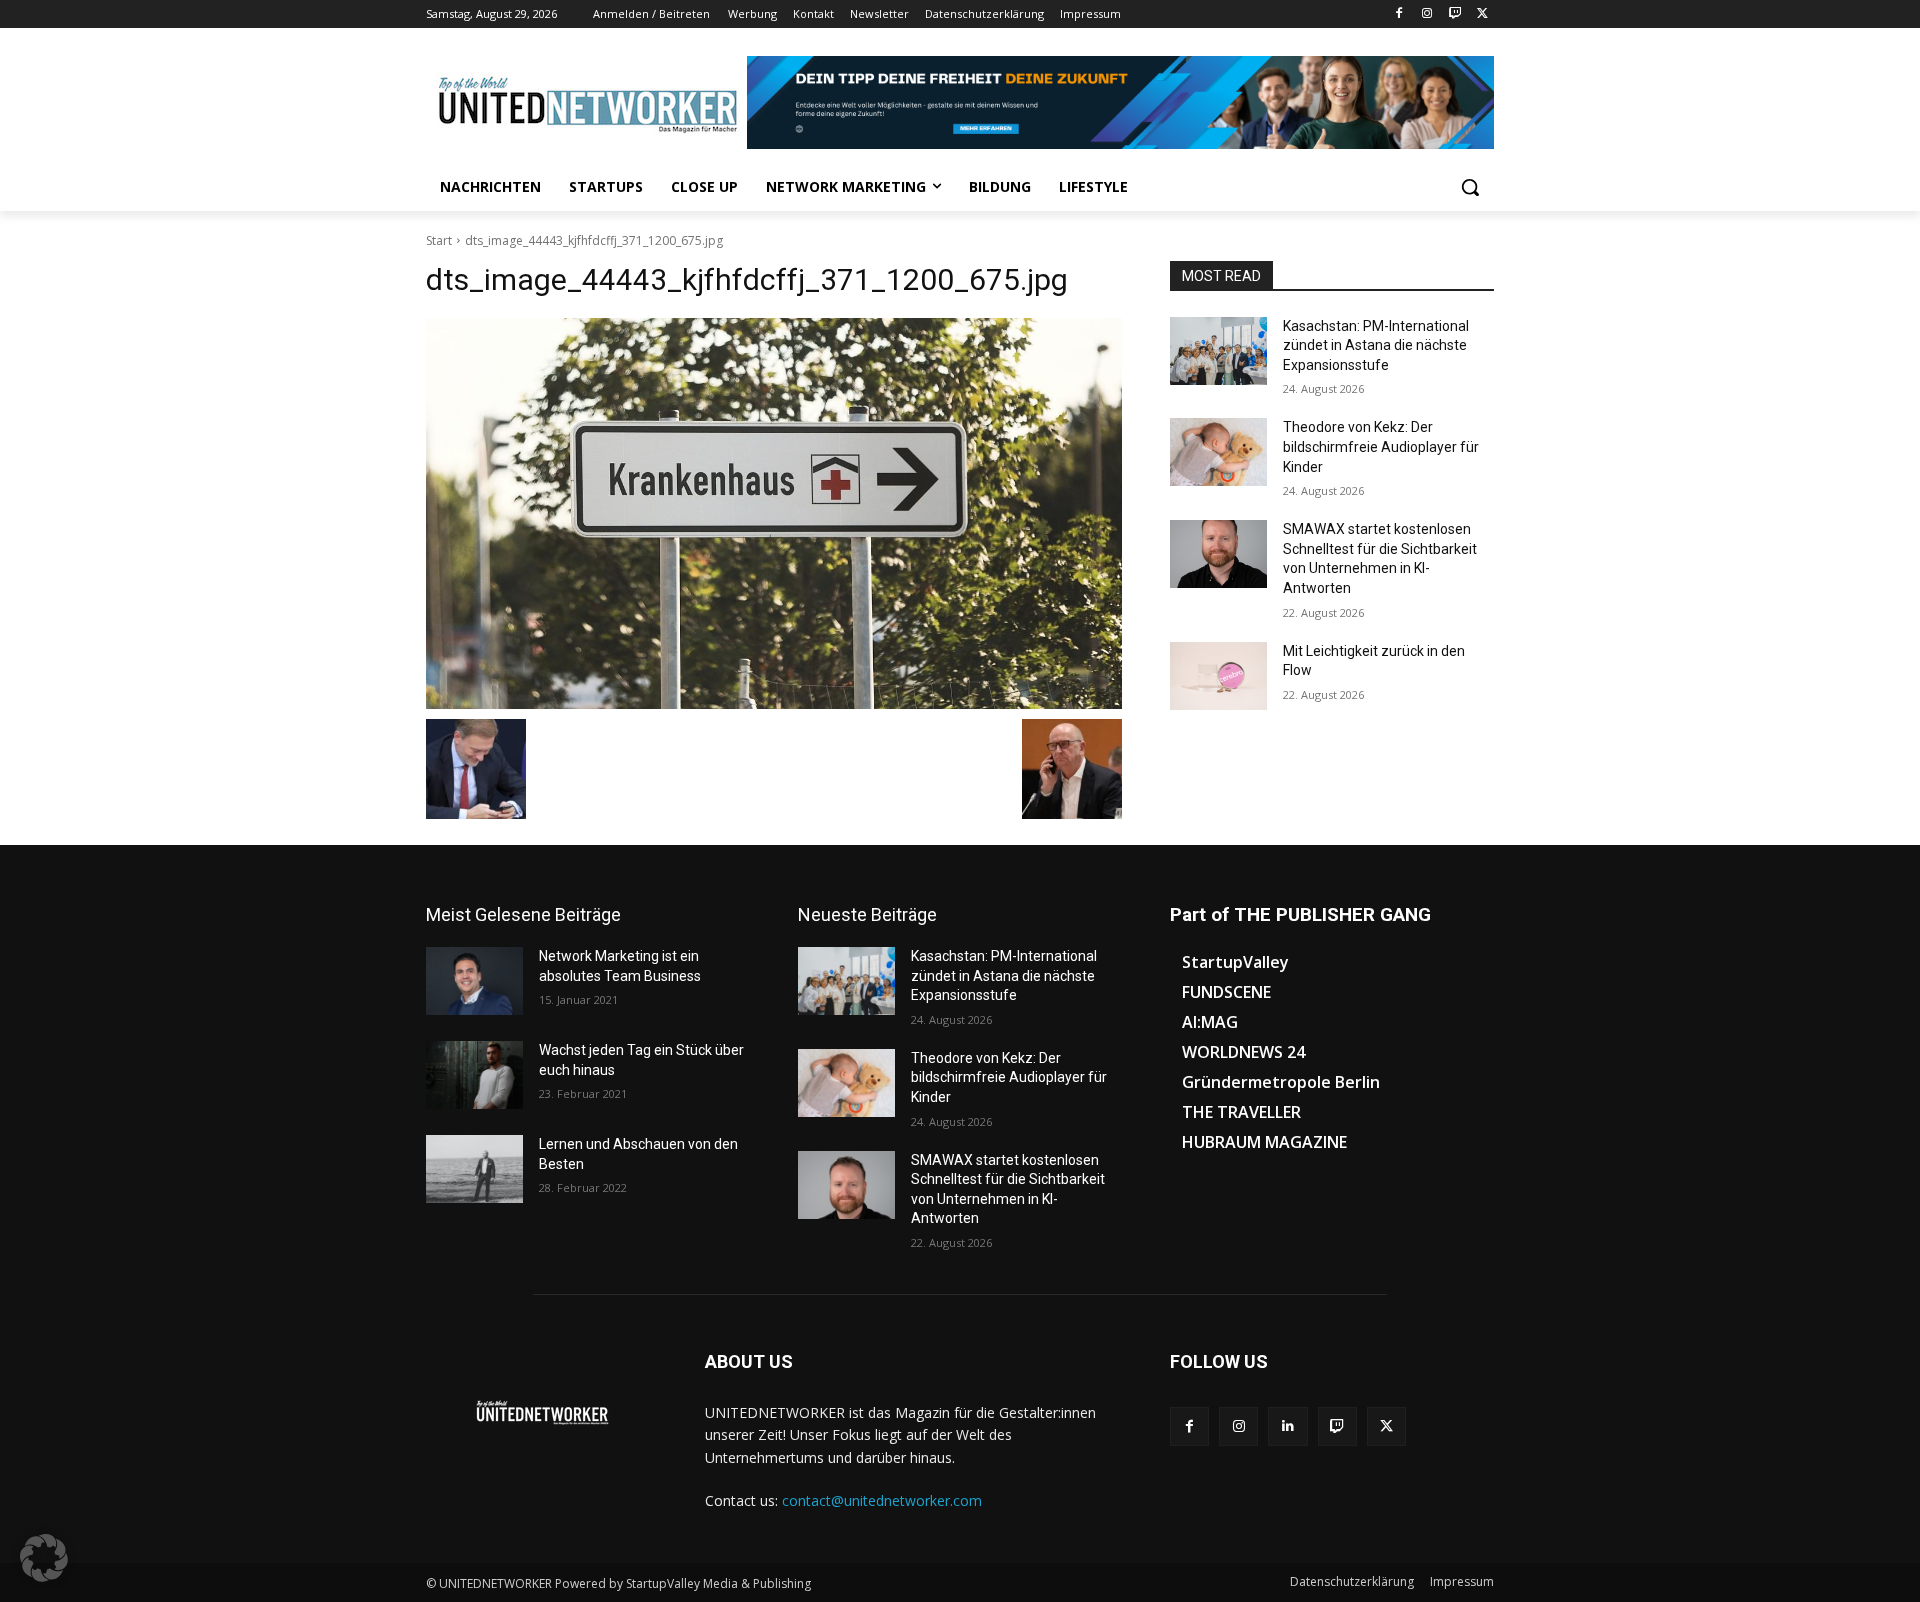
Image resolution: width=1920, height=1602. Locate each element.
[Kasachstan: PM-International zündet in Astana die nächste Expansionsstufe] (1218, 351)
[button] (1470, 187)
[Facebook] (1399, 14)
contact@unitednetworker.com (882, 1500)
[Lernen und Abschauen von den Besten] (474, 1169)
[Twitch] (1454, 14)
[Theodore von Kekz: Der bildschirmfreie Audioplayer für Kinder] (1218, 452)
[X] (1482, 14)
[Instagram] (1427, 14)
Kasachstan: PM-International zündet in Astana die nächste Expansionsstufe (1376, 345)
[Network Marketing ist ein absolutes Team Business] (474, 981)
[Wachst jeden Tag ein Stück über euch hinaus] (474, 1075)
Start (439, 240)
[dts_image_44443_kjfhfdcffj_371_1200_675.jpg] (774, 514)
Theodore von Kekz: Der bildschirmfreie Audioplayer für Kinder (1381, 446)
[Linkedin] (1287, 1426)
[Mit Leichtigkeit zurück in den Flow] (1218, 676)
